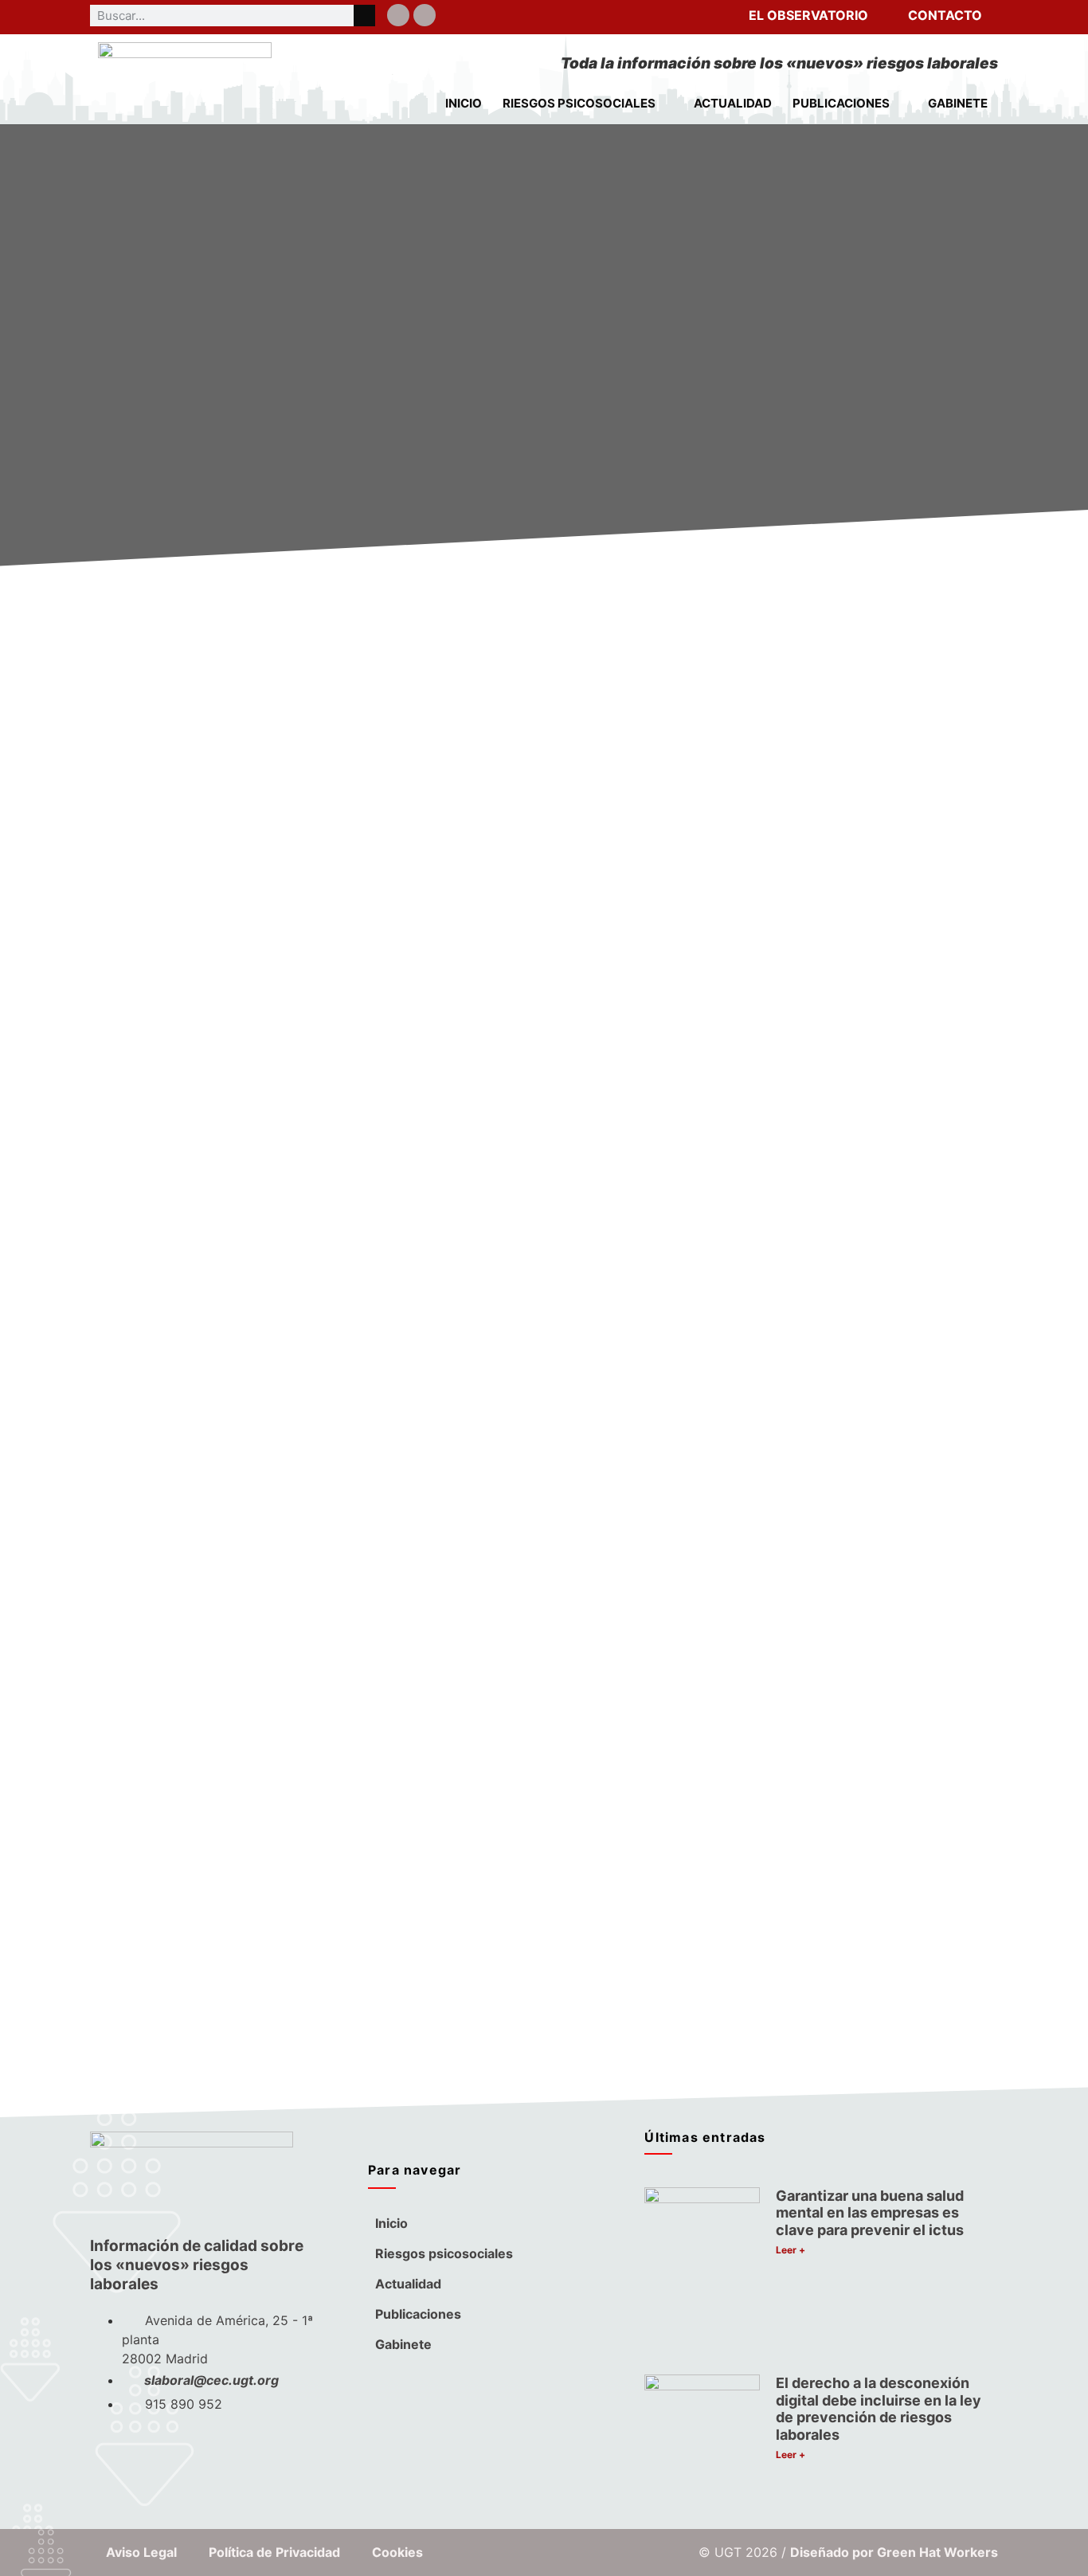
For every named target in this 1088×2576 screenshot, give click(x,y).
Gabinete (958, 103)
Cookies (397, 2552)
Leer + (791, 2250)
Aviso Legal (141, 2552)
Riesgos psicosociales (579, 103)
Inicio (464, 103)
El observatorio (808, 15)
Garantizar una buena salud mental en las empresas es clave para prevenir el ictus (870, 2213)
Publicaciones (841, 103)
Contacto (945, 15)
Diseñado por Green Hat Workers (894, 2552)
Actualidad (733, 103)
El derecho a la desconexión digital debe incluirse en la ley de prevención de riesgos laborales (879, 2409)
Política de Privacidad (274, 2552)
